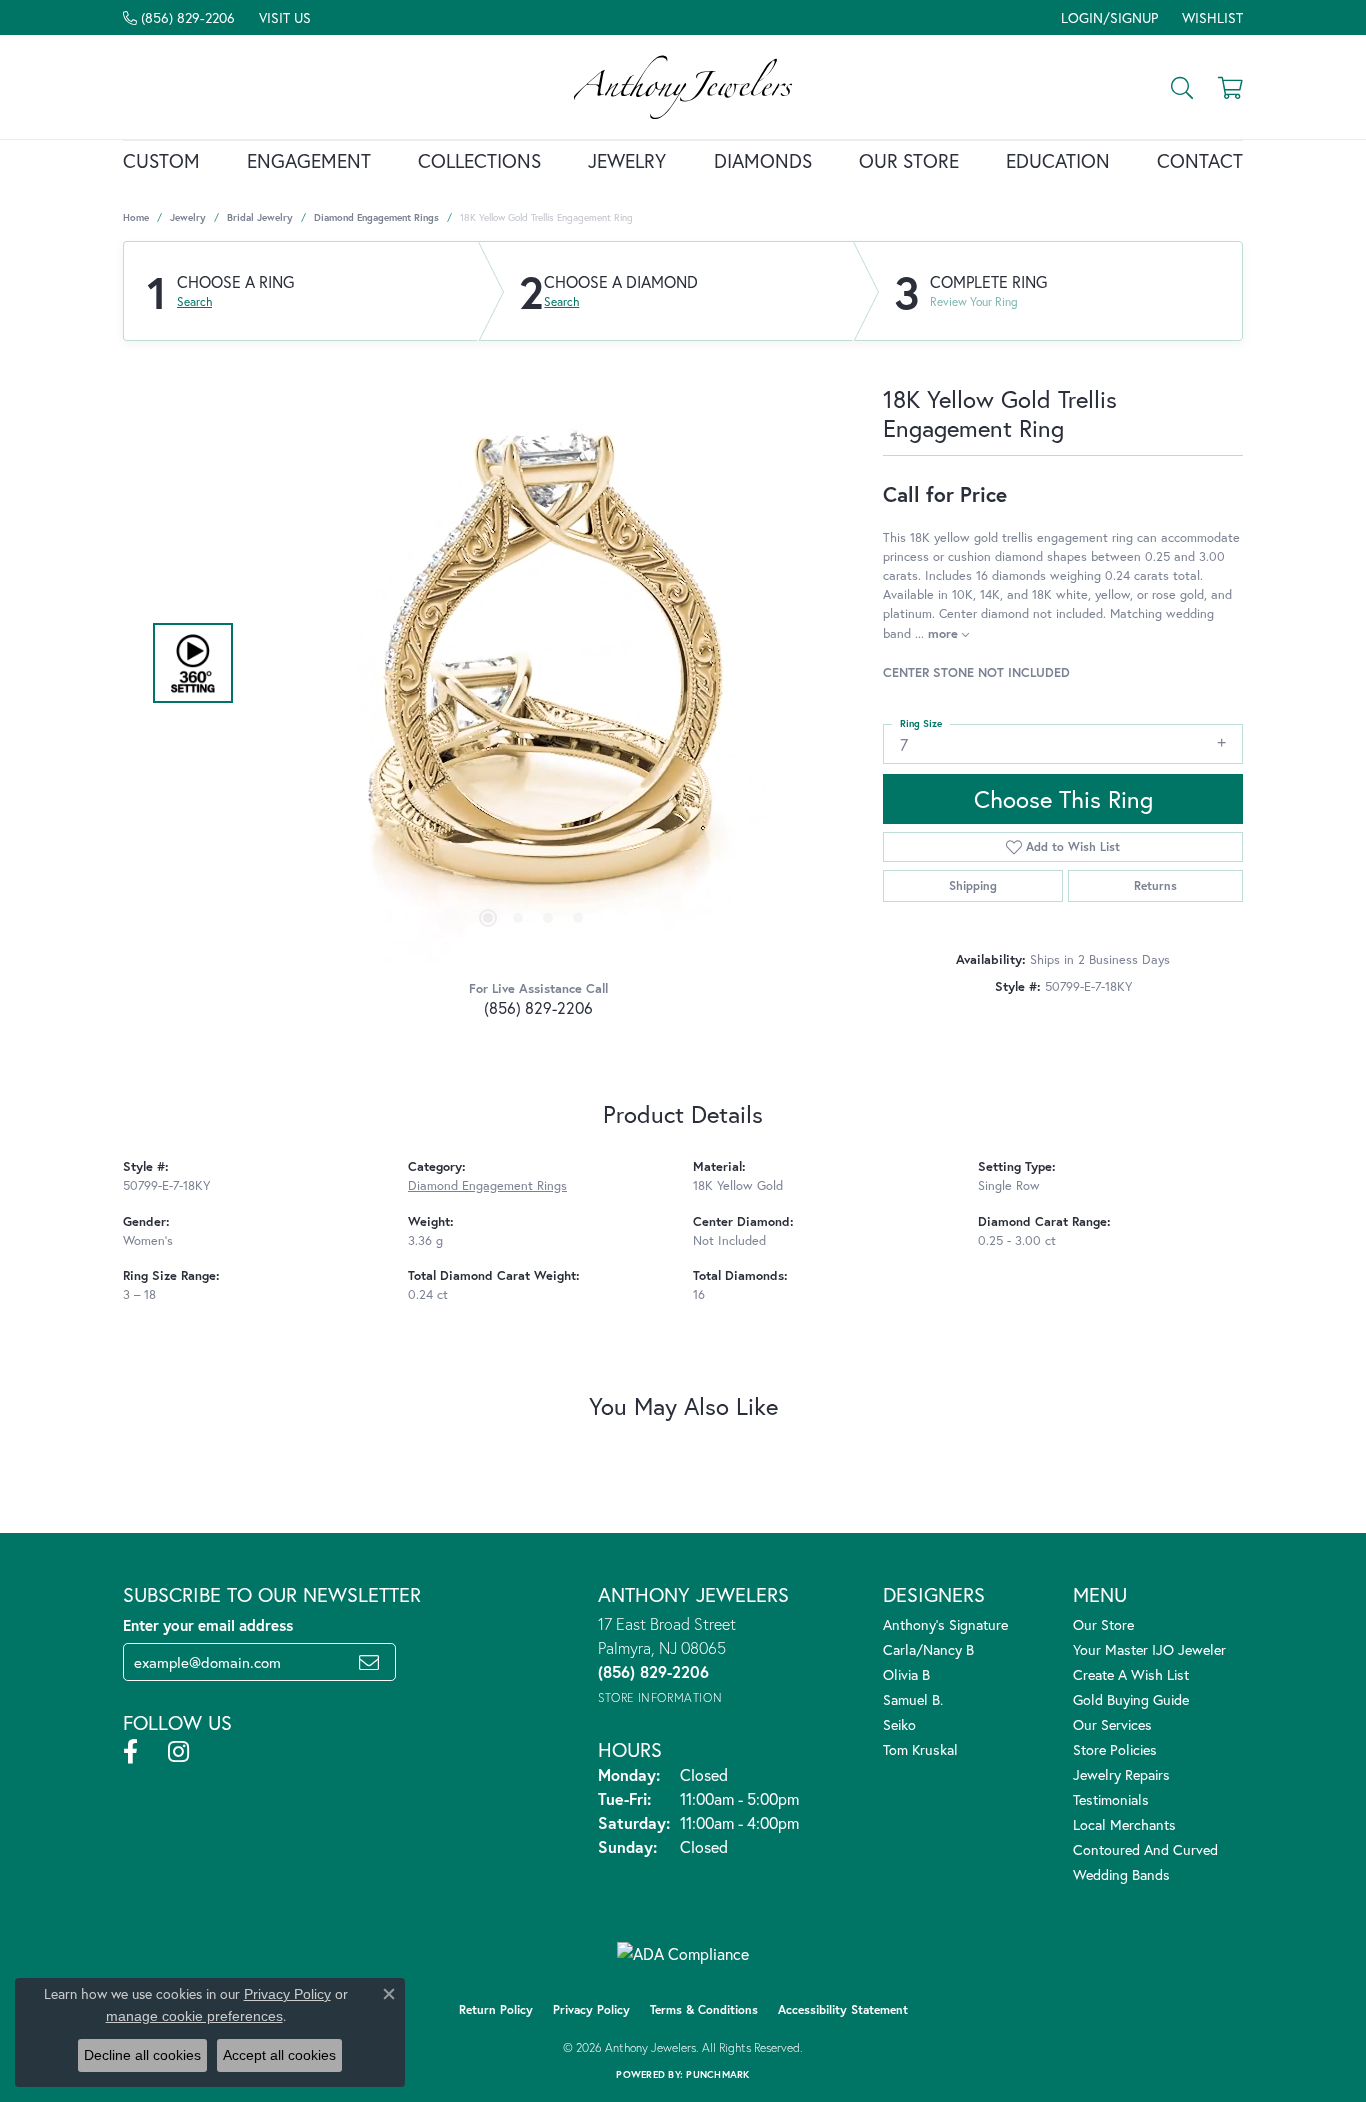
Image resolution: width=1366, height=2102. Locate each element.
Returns (1155, 885)
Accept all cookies (279, 2055)
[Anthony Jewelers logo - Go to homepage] (682, 87)
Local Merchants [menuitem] (1124, 1824)
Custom (161, 160)
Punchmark (717, 2074)
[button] (1107, 17)
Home (136, 217)
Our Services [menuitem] (1112, 1724)
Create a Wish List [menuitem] (1131, 1674)
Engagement (309, 160)
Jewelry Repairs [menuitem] (1121, 1774)
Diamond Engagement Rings (376, 217)
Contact (1200, 160)
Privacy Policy (591, 2009)
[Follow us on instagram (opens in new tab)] (178, 1752)
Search (194, 302)
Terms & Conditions (704, 2009)
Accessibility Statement (843, 2009)
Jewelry (627, 160)
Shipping (973, 885)
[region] (533, 663)
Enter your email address (208, 1625)
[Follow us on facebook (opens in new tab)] (130, 1752)
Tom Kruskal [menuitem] (920, 1749)
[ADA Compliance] (683, 1954)
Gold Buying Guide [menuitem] (1131, 1699)
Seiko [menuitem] (899, 1724)
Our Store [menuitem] (1103, 1624)
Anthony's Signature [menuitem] (945, 1624)
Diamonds (763, 160)
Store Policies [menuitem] (1115, 1749)
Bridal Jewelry (260, 217)
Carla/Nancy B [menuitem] (928, 1649)
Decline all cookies (142, 2055)
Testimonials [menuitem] (1111, 1799)
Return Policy (496, 2009)
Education (1058, 160)
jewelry (188, 217)
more (945, 633)
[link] (179, 17)
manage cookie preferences (194, 2016)
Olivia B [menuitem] (906, 1674)
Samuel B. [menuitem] (913, 1699)
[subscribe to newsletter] (369, 1662)
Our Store (909, 160)
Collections (479, 160)
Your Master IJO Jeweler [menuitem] (1149, 1649)
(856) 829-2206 (538, 1007)
